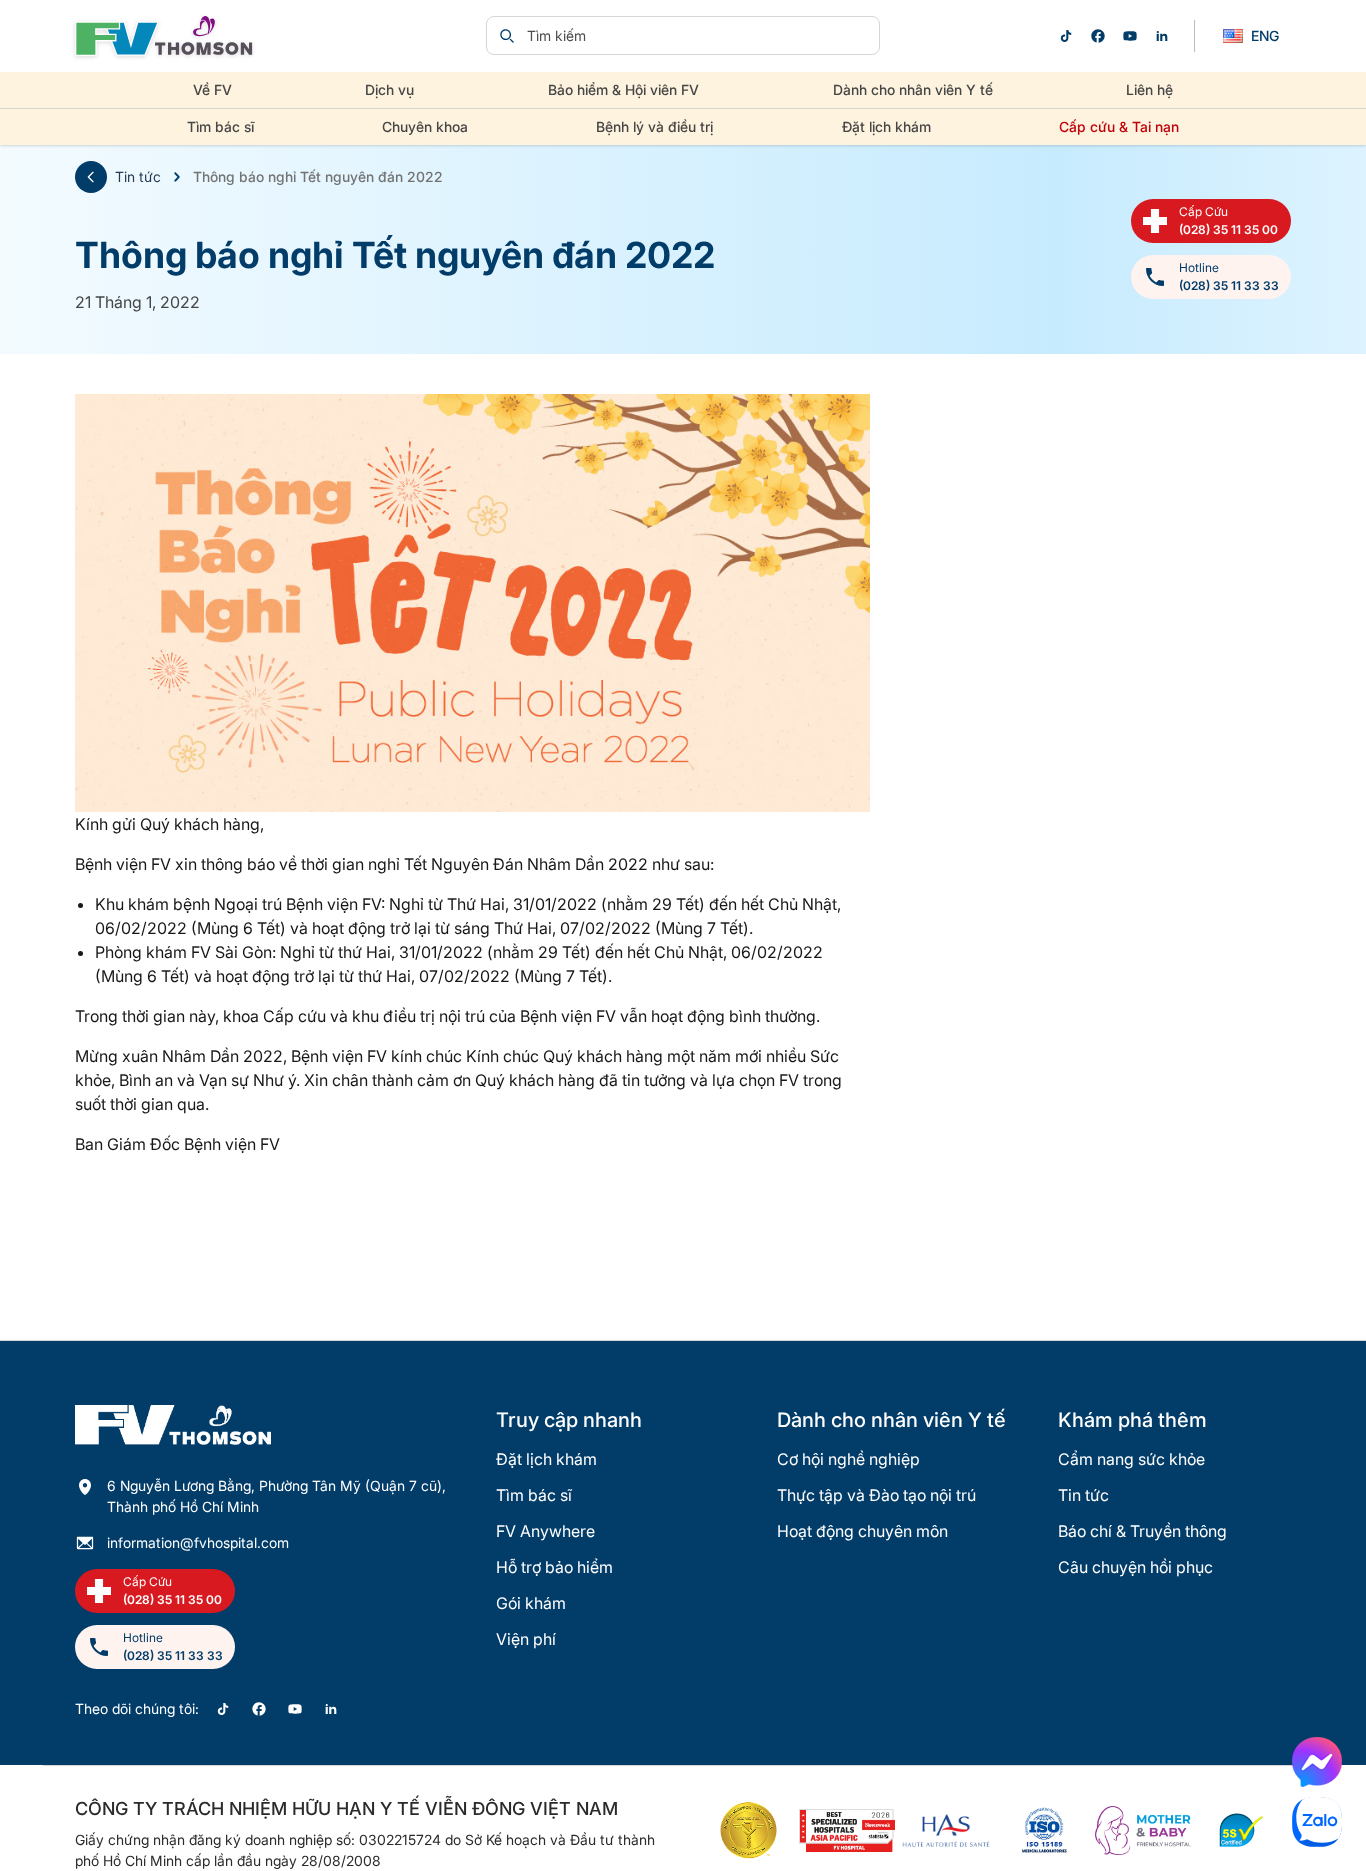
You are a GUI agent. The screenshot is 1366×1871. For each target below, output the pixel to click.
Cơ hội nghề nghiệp (848, 1459)
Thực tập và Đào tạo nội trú (876, 1495)
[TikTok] (1066, 36)
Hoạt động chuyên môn (862, 1531)
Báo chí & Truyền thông (1142, 1531)
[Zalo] (1317, 1822)
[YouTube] (1130, 36)
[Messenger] (1317, 1762)
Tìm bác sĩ (220, 126)
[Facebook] (1098, 36)
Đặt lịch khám (886, 126)
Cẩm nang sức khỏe (1131, 1459)
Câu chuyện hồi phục (1135, 1567)
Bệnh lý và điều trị (654, 126)
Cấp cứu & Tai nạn (1119, 126)
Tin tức (138, 176)
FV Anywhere (545, 1531)
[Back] (91, 177)
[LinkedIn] (1162, 36)
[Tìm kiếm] (507, 36)
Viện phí (526, 1639)
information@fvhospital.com (198, 1542)
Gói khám (531, 1603)
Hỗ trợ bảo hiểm (554, 1567)
